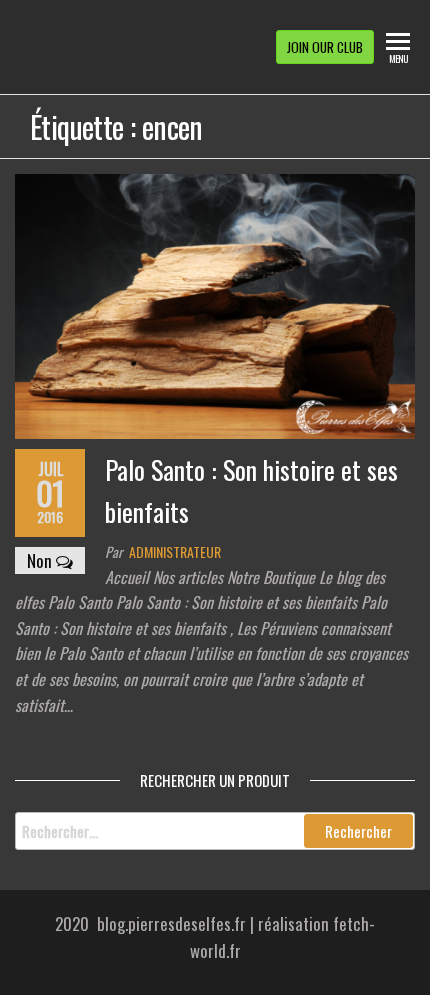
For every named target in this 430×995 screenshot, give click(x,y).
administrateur (175, 551)
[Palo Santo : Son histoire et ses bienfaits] (215, 304)
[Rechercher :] (215, 831)
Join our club (325, 47)
